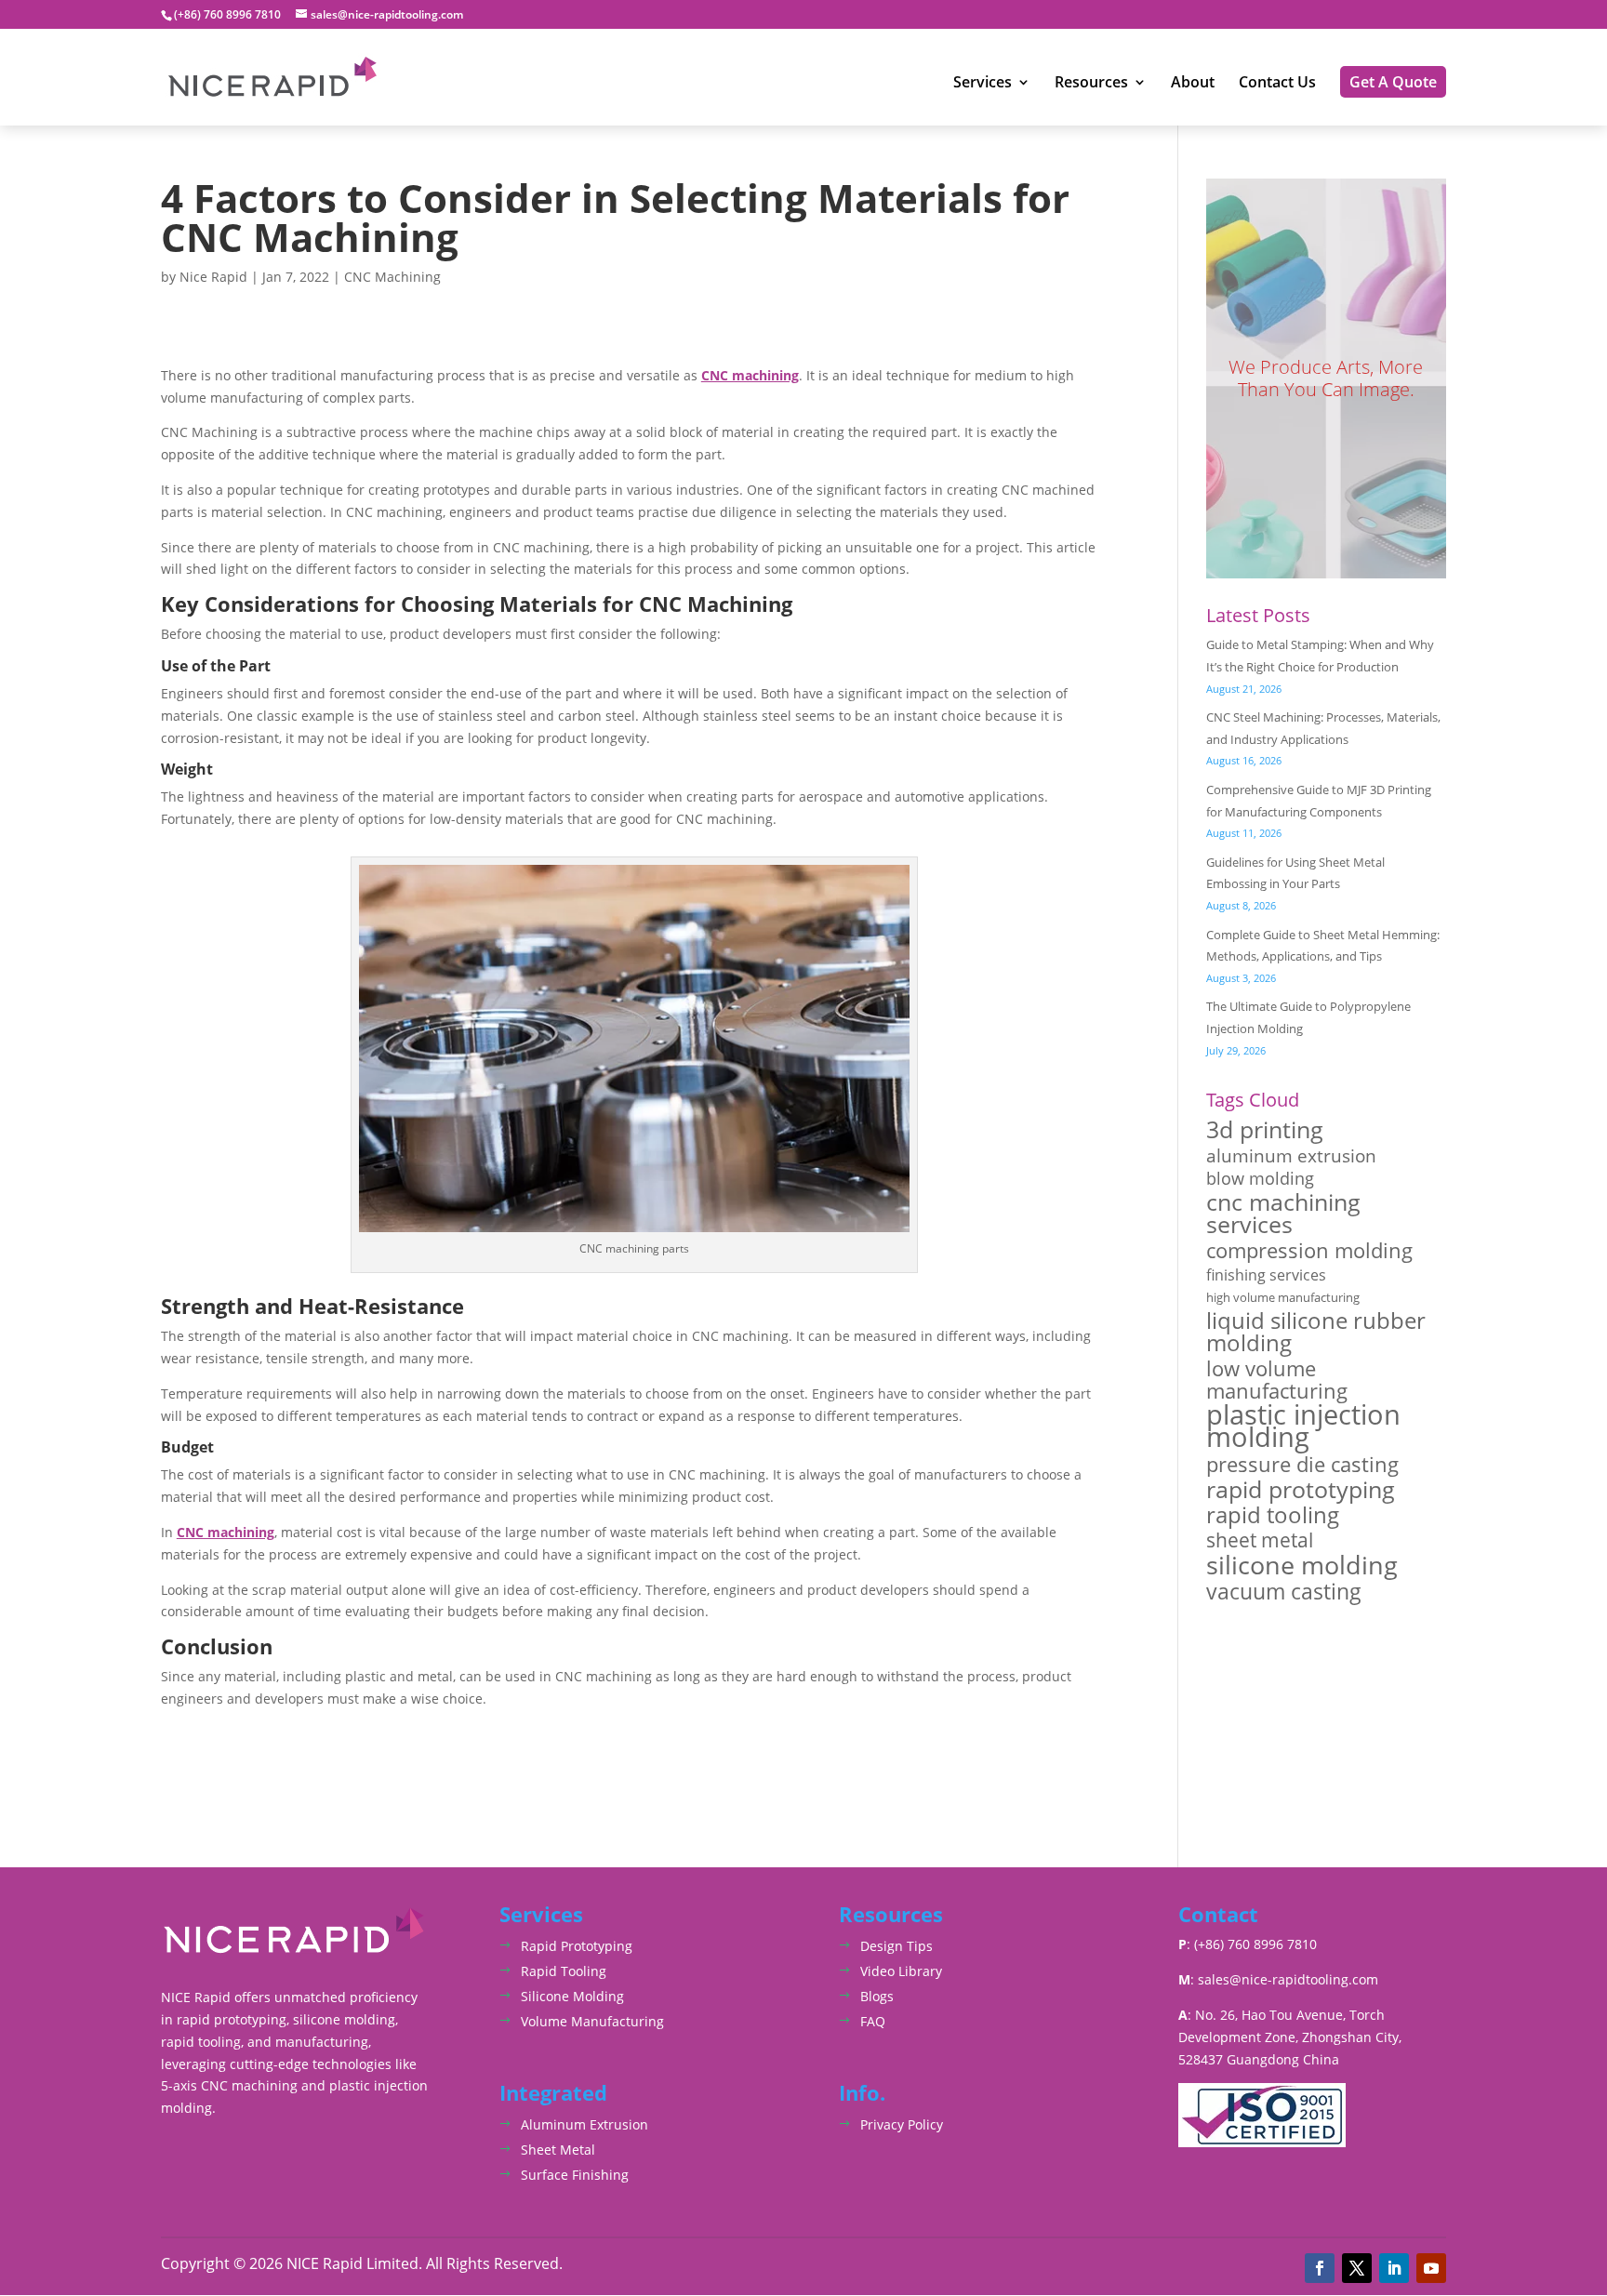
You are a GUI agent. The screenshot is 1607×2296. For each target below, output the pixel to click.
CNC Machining (392, 277)
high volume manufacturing (1283, 1297)
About (1193, 84)
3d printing (1265, 1130)
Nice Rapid (213, 277)
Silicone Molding (572, 1996)
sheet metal (1260, 1540)
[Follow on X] (1357, 2268)
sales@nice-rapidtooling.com (1288, 1979)
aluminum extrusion (1291, 1156)
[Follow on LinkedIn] (1394, 2268)
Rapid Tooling (564, 1971)
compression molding (1309, 1251)
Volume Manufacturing (592, 2021)
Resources (1091, 84)
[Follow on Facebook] (1320, 2268)
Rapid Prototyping (577, 1946)
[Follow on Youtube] (1431, 2268)
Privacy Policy (902, 2124)
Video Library (901, 1971)
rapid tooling (1273, 1516)
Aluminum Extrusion (584, 2124)
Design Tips (896, 1946)
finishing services (1266, 1275)
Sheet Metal (558, 2150)
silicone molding (1302, 1565)
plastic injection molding (1303, 1427)
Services (983, 84)
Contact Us (1277, 84)
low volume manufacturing (1277, 1380)
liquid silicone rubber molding (1316, 1332)
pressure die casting (1302, 1465)
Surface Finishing (575, 2175)
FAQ (873, 2021)
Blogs (877, 1996)
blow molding (1260, 1179)
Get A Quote (1393, 82)
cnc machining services (1283, 1214)
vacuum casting (1284, 1592)
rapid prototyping (1301, 1490)
